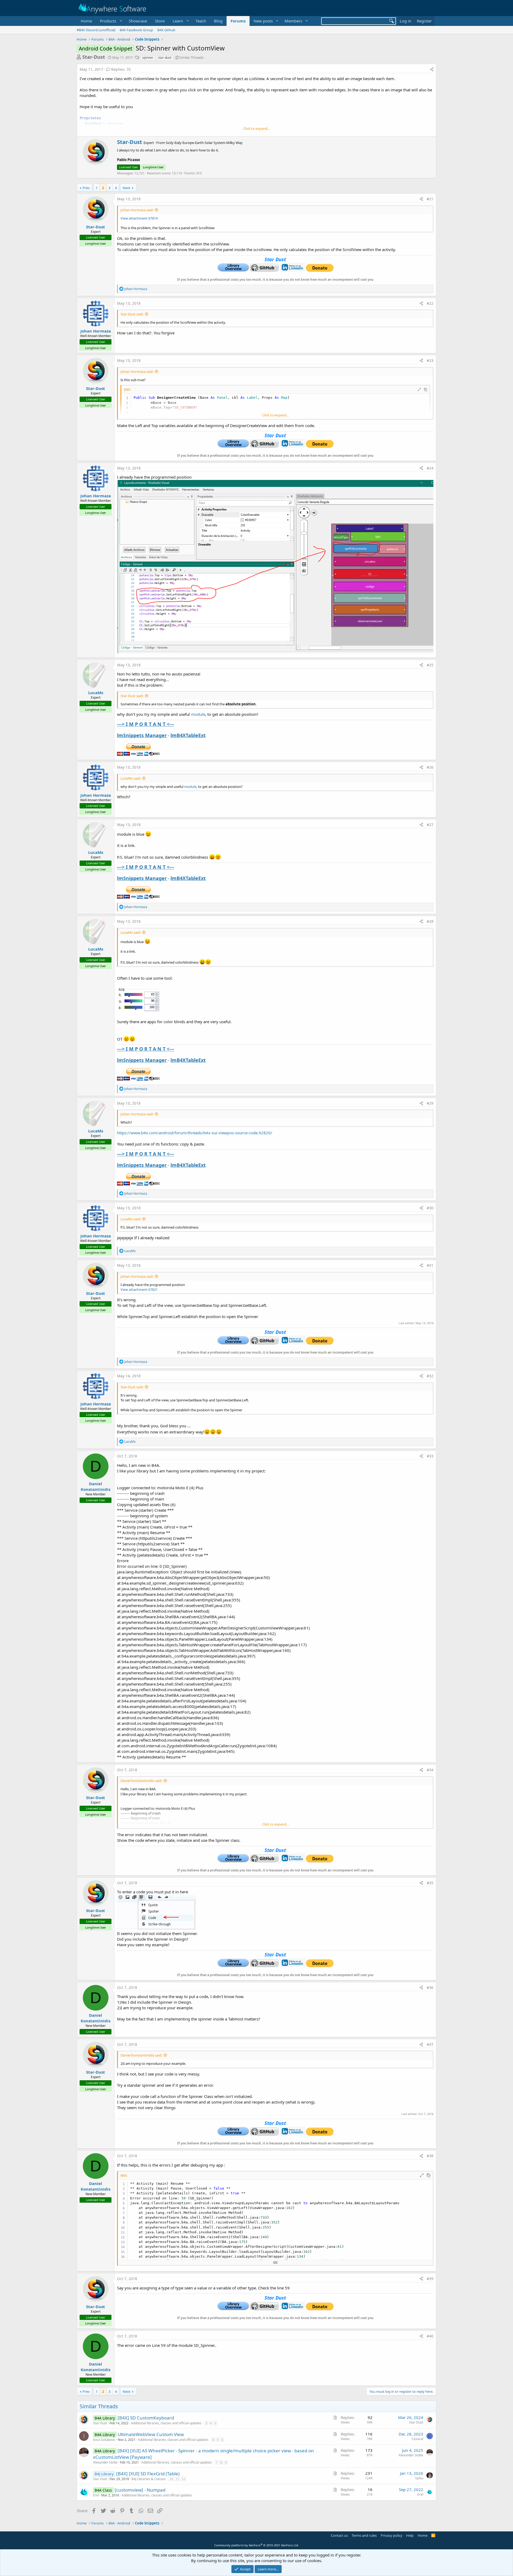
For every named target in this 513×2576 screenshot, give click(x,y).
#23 (430, 360)
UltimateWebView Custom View (151, 2434)
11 (177, 2479)
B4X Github (166, 30)
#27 (430, 825)
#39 (430, 2279)
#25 (430, 665)
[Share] (432, 69)
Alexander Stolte (105, 2462)
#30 (430, 1208)
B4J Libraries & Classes (149, 2479)
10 (171, 2479)
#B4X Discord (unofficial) (96, 30)
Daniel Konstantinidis (96, 1486)
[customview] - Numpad (140, 2490)
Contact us (339, 2535)
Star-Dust (94, 57)
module (198, 714)
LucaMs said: (131, 778)
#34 (430, 1770)
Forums (238, 21)
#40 (430, 2336)
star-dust (165, 58)
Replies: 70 (121, 69)
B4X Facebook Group (136, 30)
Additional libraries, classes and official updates (166, 2423)
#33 (430, 1456)
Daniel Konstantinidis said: (141, 1781)
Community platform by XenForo (257, 2545)
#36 (430, 1987)
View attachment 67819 (139, 218)
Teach (201, 21)
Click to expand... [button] (256, 128)
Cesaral (417, 2439)
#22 (430, 303)
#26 (430, 767)
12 (184, 2479)
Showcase (138, 21)
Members (293, 21)
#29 (430, 1103)
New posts (263, 21)
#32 (430, 1376)
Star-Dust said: (132, 314)
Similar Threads (191, 57)
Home (86, 21)
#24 (430, 468)
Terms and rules (364, 2535)
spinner (148, 58)
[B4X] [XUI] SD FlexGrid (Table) (148, 2474)
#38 (430, 2156)
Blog (218, 21)
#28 (430, 921)
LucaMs (96, 693)
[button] (110, 21)
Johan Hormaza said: (137, 210)
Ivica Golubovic (104, 2440)
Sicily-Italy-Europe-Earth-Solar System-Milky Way (204, 143)
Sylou (419, 2478)
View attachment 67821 (139, 1289)
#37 (430, 2044)
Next (127, 188)
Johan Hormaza (96, 331)
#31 (430, 1265)
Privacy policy (392, 2535)
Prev (86, 188)
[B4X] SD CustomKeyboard (146, 2418)
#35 (430, 1883)
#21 (430, 199)
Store (160, 21)
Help (410, 2535)
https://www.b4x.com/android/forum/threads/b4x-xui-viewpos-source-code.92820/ (195, 1133)
